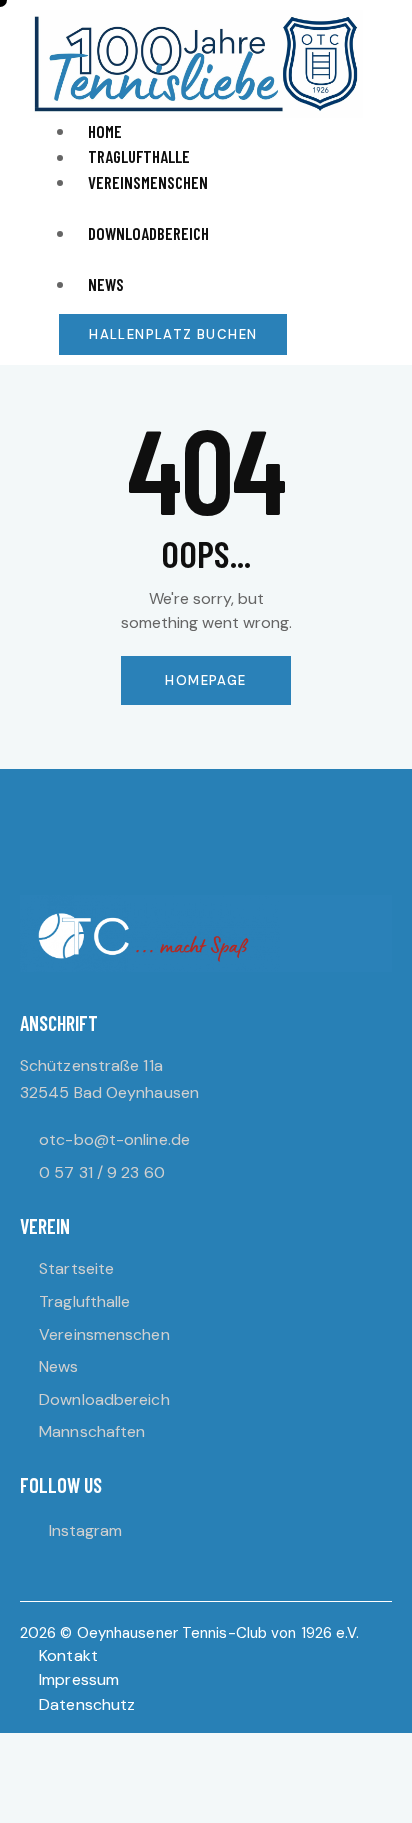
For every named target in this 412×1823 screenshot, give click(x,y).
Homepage (205, 680)
